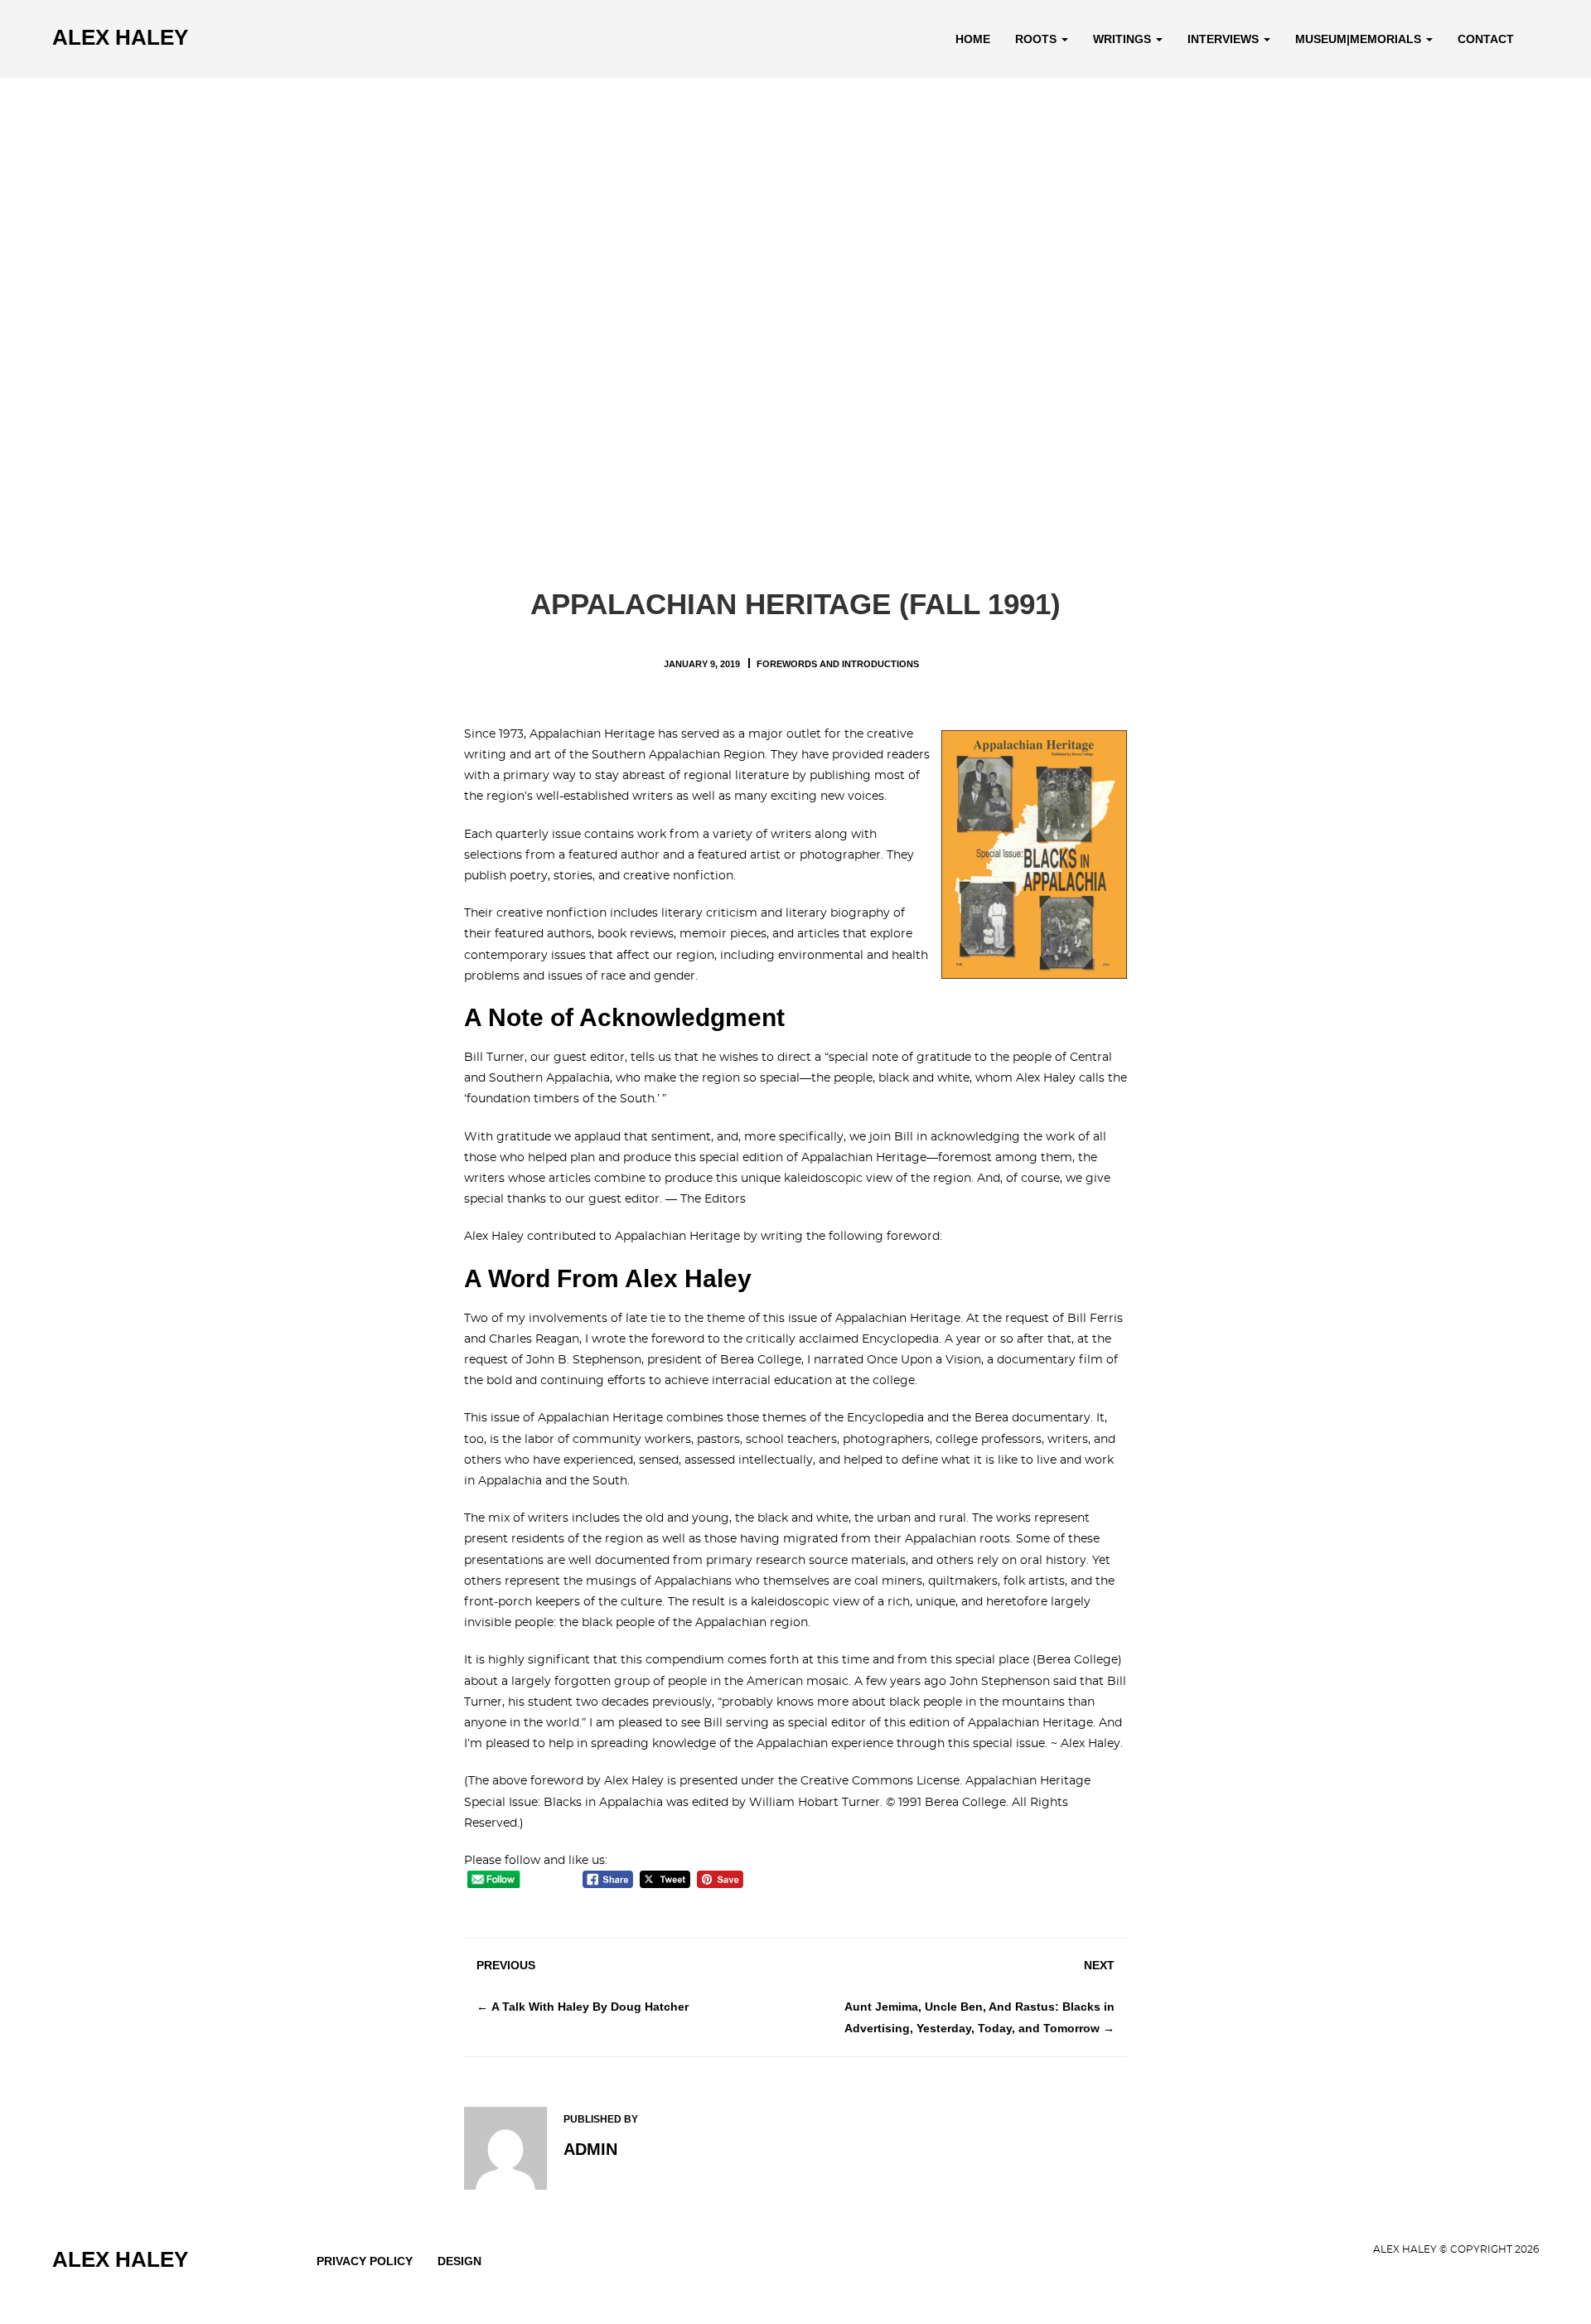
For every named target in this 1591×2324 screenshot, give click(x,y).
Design (459, 2261)
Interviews (1225, 39)
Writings (1124, 39)
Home (973, 39)
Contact (1486, 39)
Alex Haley (120, 37)
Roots (1037, 39)
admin (590, 2149)
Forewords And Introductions (838, 664)
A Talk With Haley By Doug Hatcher (590, 2007)
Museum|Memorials (1360, 39)
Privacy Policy (365, 2261)
